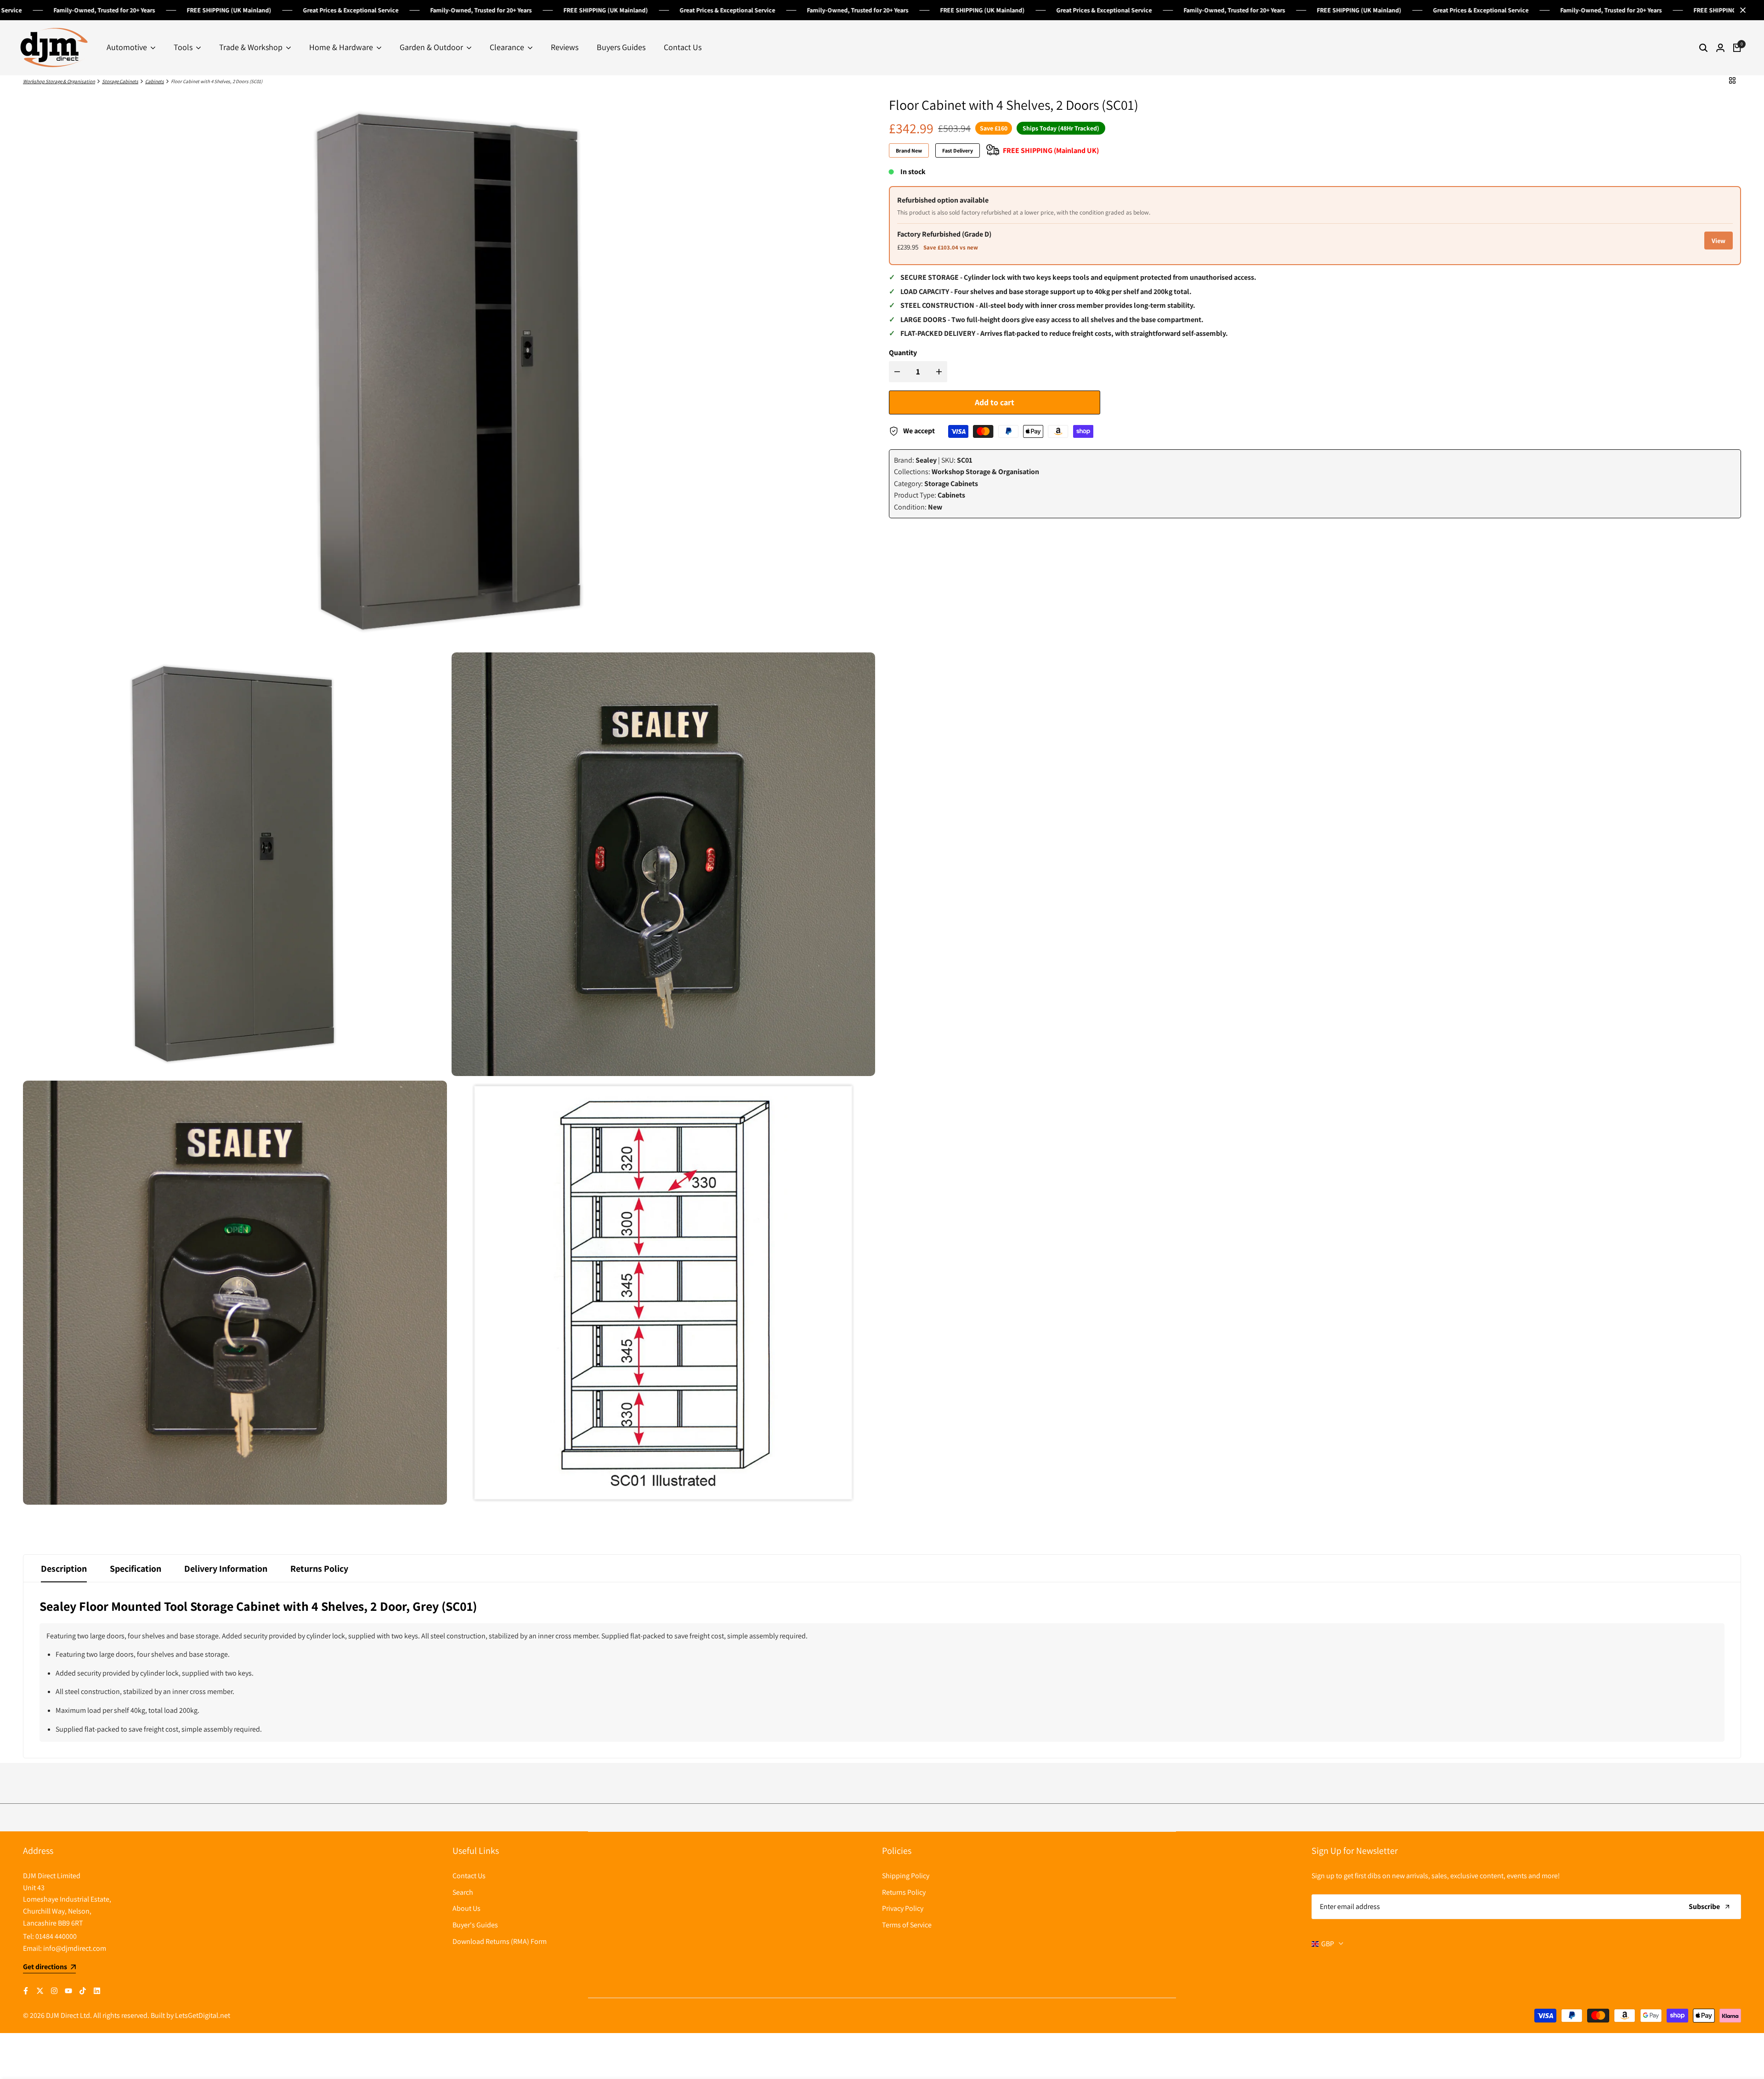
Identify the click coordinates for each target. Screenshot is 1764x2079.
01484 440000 (56, 1936)
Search (463, 1892)
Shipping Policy (906, 1876)
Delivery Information (226, 1569)
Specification (136, 1569)
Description (64, 1569)
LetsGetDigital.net (203, 2015)
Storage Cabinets (120, 81)
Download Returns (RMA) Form (500, 1941)
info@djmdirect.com (75, 1948)
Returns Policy (319, 1569)
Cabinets (155, 81)
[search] (1703, 48)
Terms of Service (907, 1925)
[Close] (1741, 10)
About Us (466, 1908)
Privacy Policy (903, 1908)
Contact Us (469, 1876)
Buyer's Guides (475, 1925)
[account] (1720, 48)
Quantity (903, 353)
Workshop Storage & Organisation (59, 81)
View (1719, 241)
